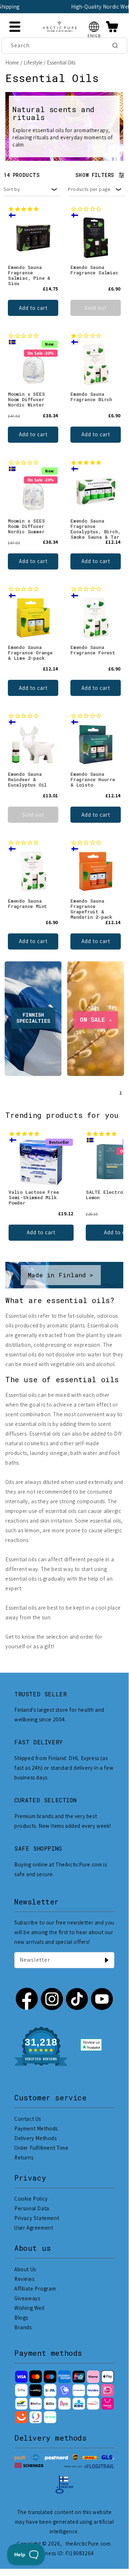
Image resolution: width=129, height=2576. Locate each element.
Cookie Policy (31, 2199)
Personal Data (32, 2208)
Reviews (24, 2279)
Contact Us (28, 2119)
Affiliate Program (35, 2289)
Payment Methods (36, 2128)
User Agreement (34, 2228)
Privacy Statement (37, 2218)
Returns (24, 2157)
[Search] (115, 45)
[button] (94, 27)
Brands (23, 2327)
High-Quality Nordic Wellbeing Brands (72, 7)
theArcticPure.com (88, 2544)
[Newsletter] (106, 1960)
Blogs (21, 2318)
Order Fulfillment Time (41, 2148)
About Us (25, 2269)
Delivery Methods (36, 2138)
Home (12, 63)
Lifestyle (33, 63)
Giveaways (27, 2298)
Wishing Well (29, 2308)
